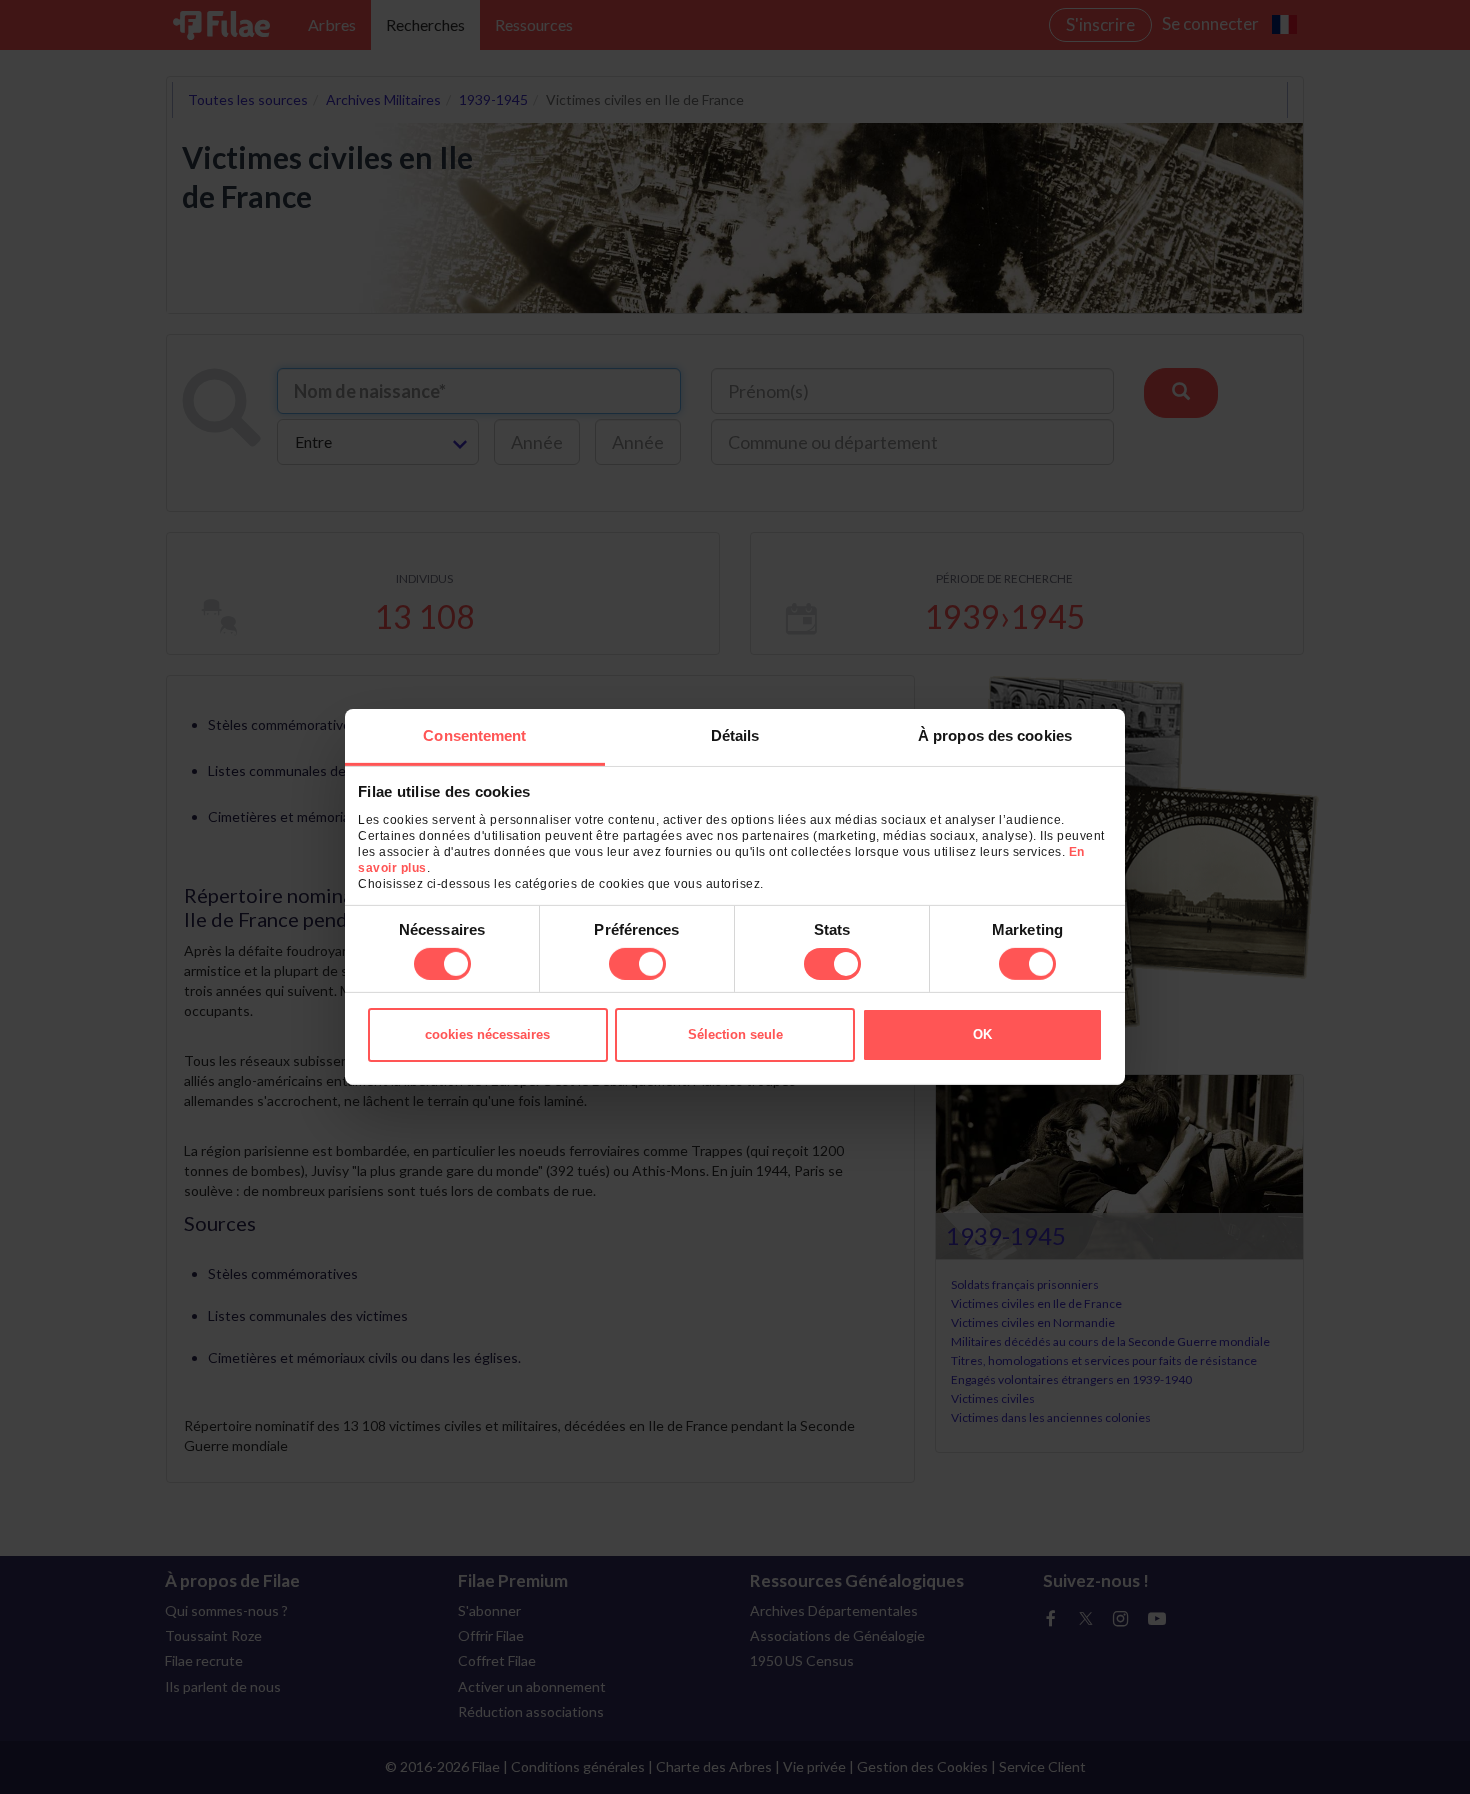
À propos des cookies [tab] (995, 735)
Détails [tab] (735, 735)
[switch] (637, 964)
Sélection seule (735, 1034)
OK (982, 1034)
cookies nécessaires (487, 1034)
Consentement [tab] (474, 735)
